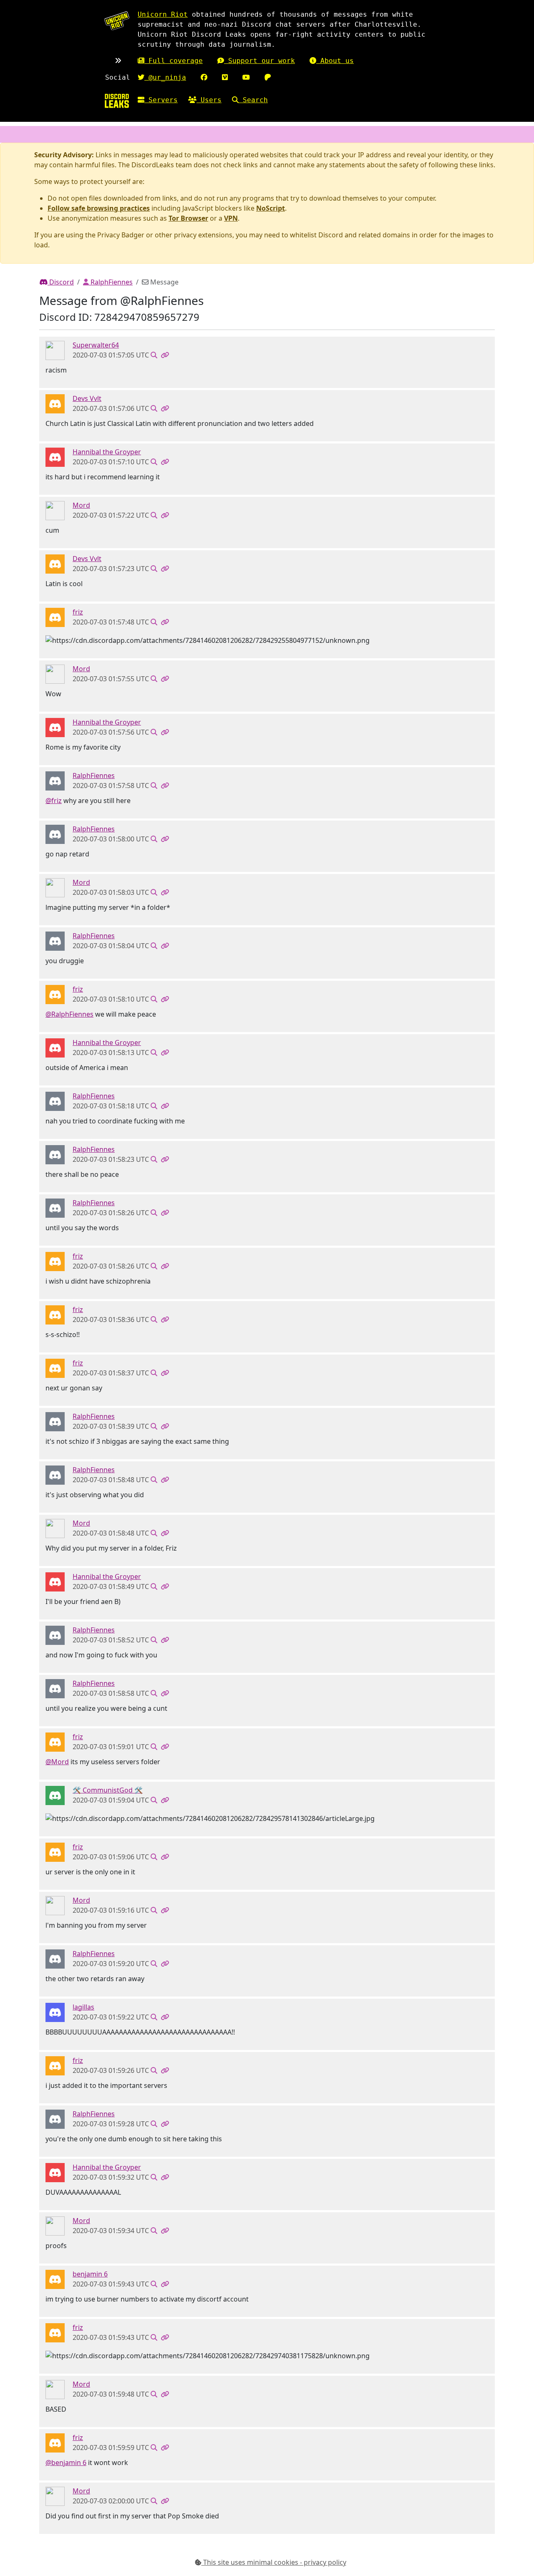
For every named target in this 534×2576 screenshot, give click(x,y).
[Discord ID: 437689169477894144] (55, 457)
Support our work (259, 61)
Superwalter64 (96, 345)
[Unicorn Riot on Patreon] (268, 77)
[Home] (117, 101)
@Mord (57, 1762)
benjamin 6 (90, 2274)
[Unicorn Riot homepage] (117, 21)
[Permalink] (165, 355)
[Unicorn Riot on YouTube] (246, 77)
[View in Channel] (154, 355)
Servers (161, 100)
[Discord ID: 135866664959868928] (55, 403)
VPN (231, 218)
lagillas (83, 2007)
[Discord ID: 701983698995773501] (55, 780)
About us (335, 61)
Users (209, 100)
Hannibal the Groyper (107, 452)
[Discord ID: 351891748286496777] (55, 1795)
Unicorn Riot (163, 14)
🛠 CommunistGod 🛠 (108, 1790)
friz (78, 612)
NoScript (271, 208)
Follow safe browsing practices (99, 208)
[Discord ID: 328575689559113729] (55, 350)
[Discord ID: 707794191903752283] (55, 2279)
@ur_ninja (165, 77)
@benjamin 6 (66, 2463)
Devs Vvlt (87, 398)
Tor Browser (188, 218)
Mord (81, 505)
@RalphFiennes (69, 1014)
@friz (54, 801)
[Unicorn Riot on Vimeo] (225, 77)
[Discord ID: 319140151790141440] (55, 2012)
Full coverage (174, 61)
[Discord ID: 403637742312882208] (55, 617)
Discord (61, 282)
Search (253, 100)
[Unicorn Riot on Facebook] (204, 77)
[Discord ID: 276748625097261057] (55, 510)
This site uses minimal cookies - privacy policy (274, 2562)
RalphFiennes (111, 282)
